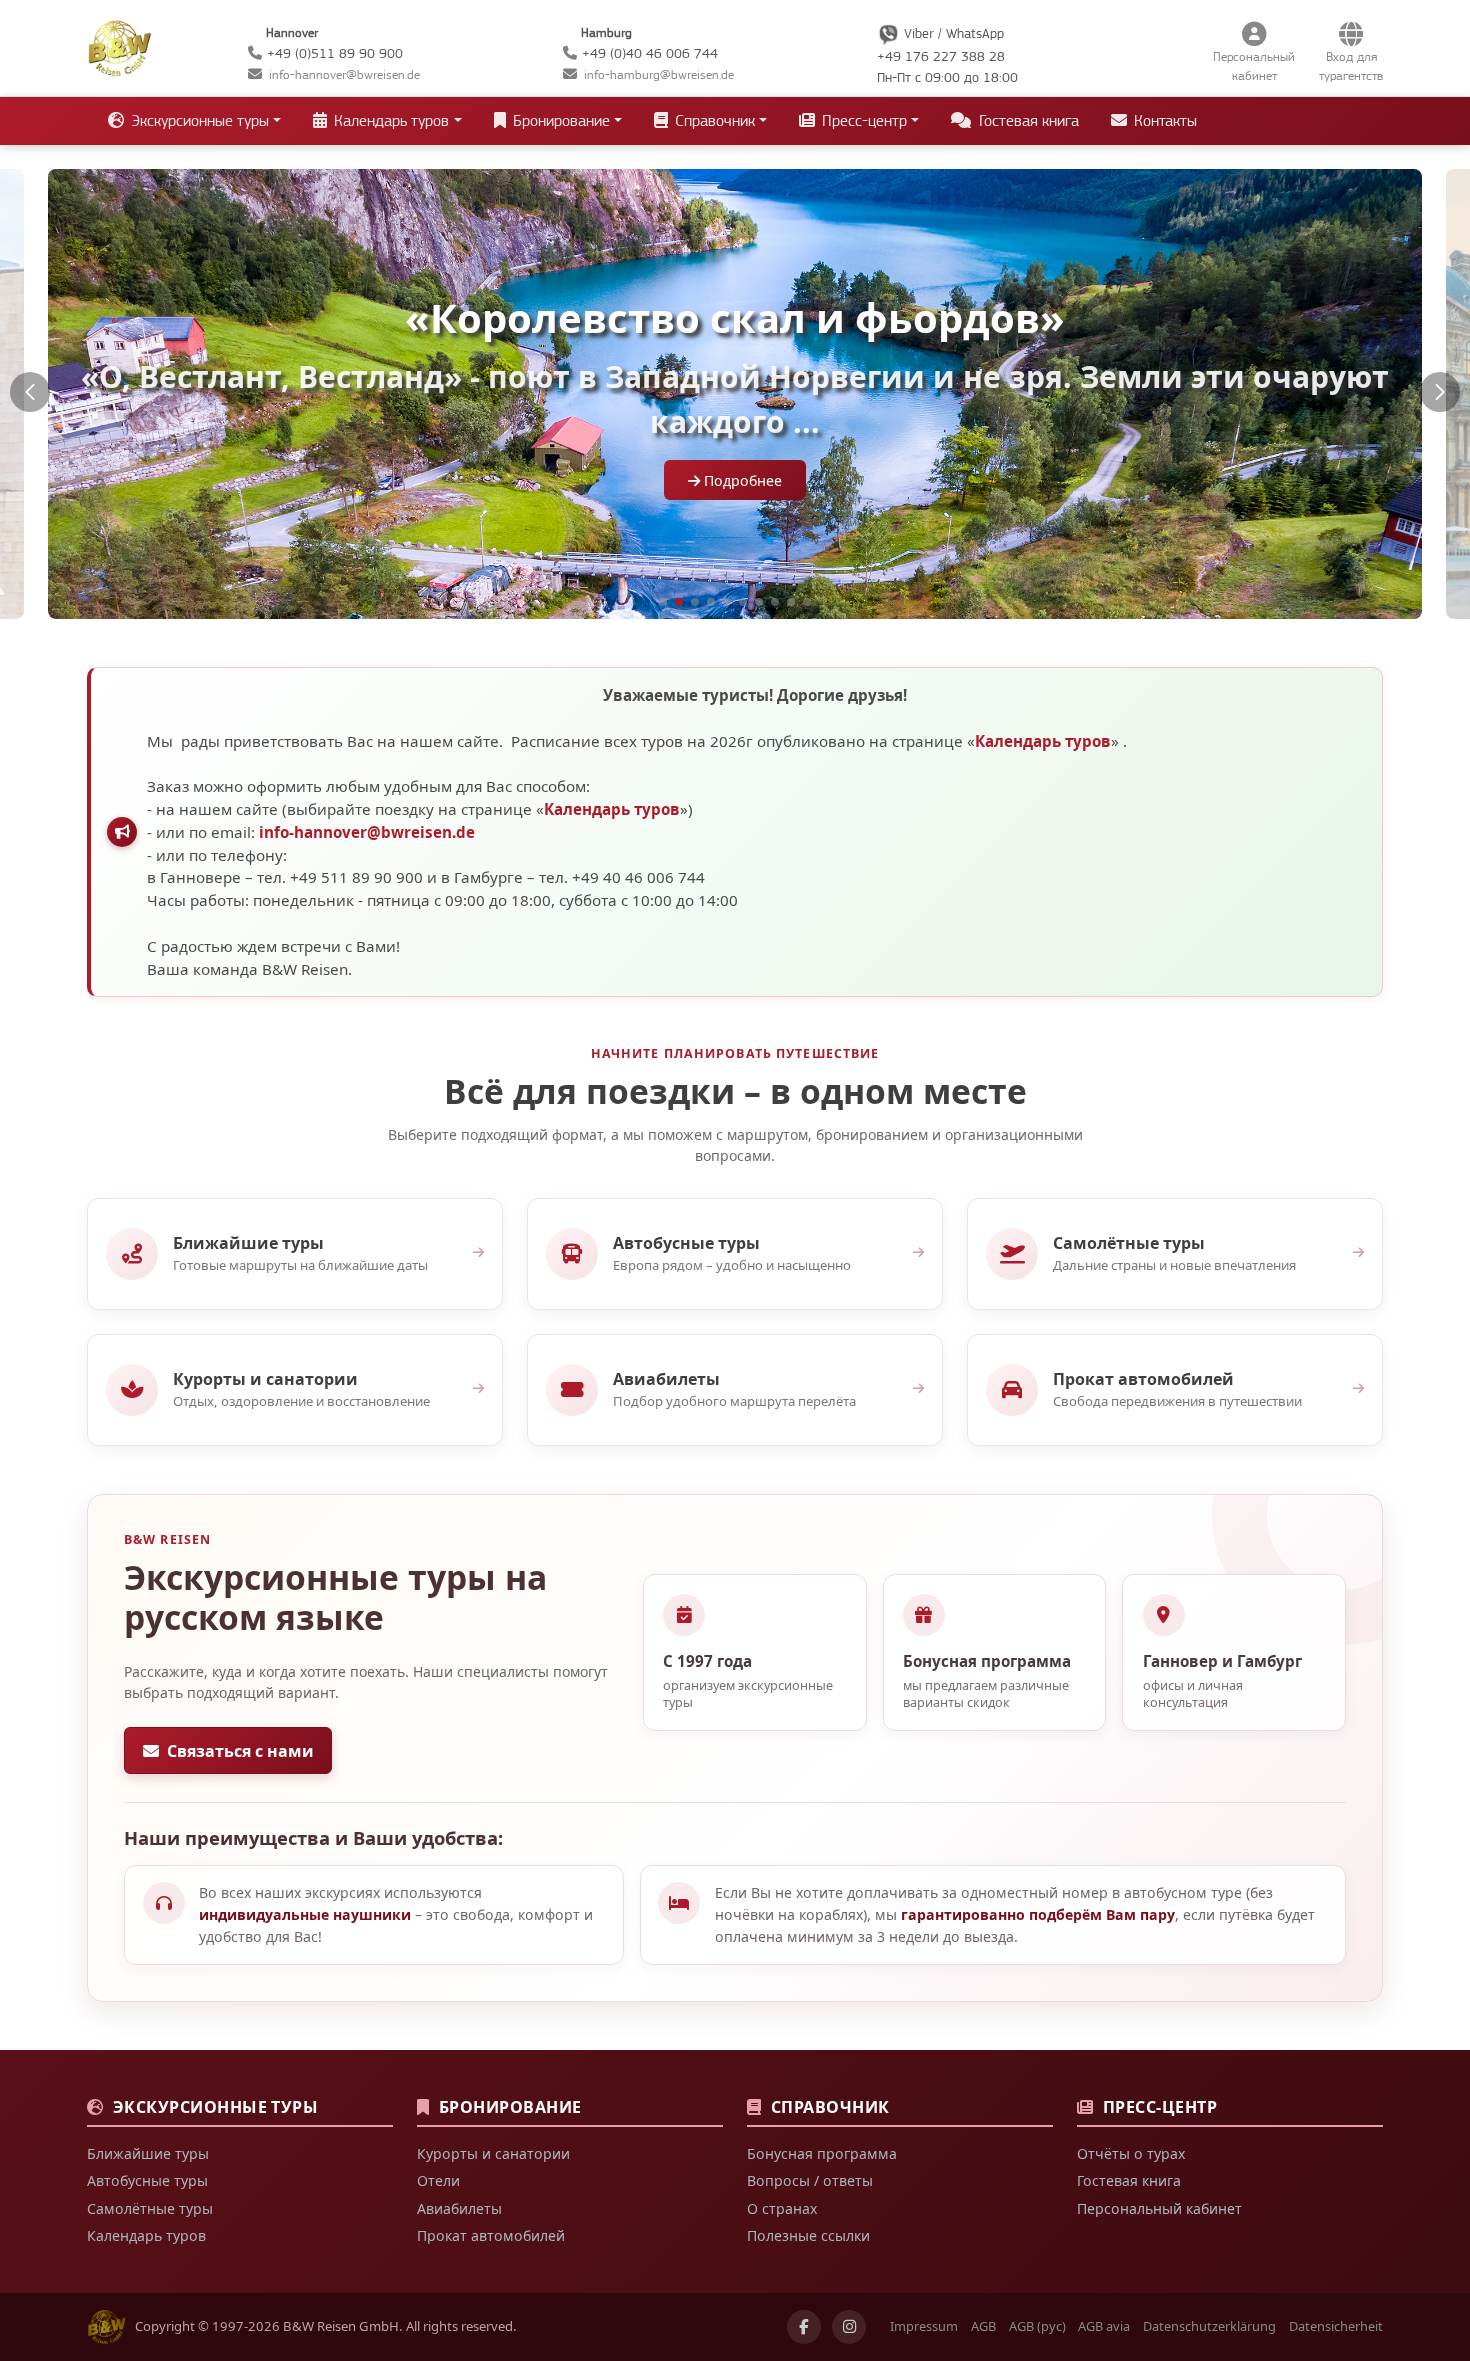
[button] (30, 392)
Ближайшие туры (148, 2153)
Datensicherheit (1336, 2326)
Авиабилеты (459, 2208)
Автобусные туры (147, 2180)
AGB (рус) (1037, 2326)
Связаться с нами (240, 1751)
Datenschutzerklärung (1209, 2326)
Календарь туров (1043, 741)
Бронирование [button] (559, 121)
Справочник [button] (713, 121)
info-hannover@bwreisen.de (344, 74)
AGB (983, 2326)
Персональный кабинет (1159, 2208)
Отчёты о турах (1131, 2153)
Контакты (1163, 121)
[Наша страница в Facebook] (804, 2327)
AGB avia (1104, 2326)
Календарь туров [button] (389, 121)
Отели (438, 2180)
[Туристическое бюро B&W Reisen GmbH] (119, 46)
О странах (782, 2208)
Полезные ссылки (808, 2235)
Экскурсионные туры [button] (198, 121)
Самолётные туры (150, 2208)
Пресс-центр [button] (862, 121)
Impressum (924, 2326)
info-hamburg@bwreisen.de (659, 74)
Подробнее (741, 480)
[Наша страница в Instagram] (849, 2327)
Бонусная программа (822, 2153)
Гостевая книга (1027, 121)
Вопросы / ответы (810, 2180)
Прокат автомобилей (491, 2235)
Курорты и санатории (493, 2153)
